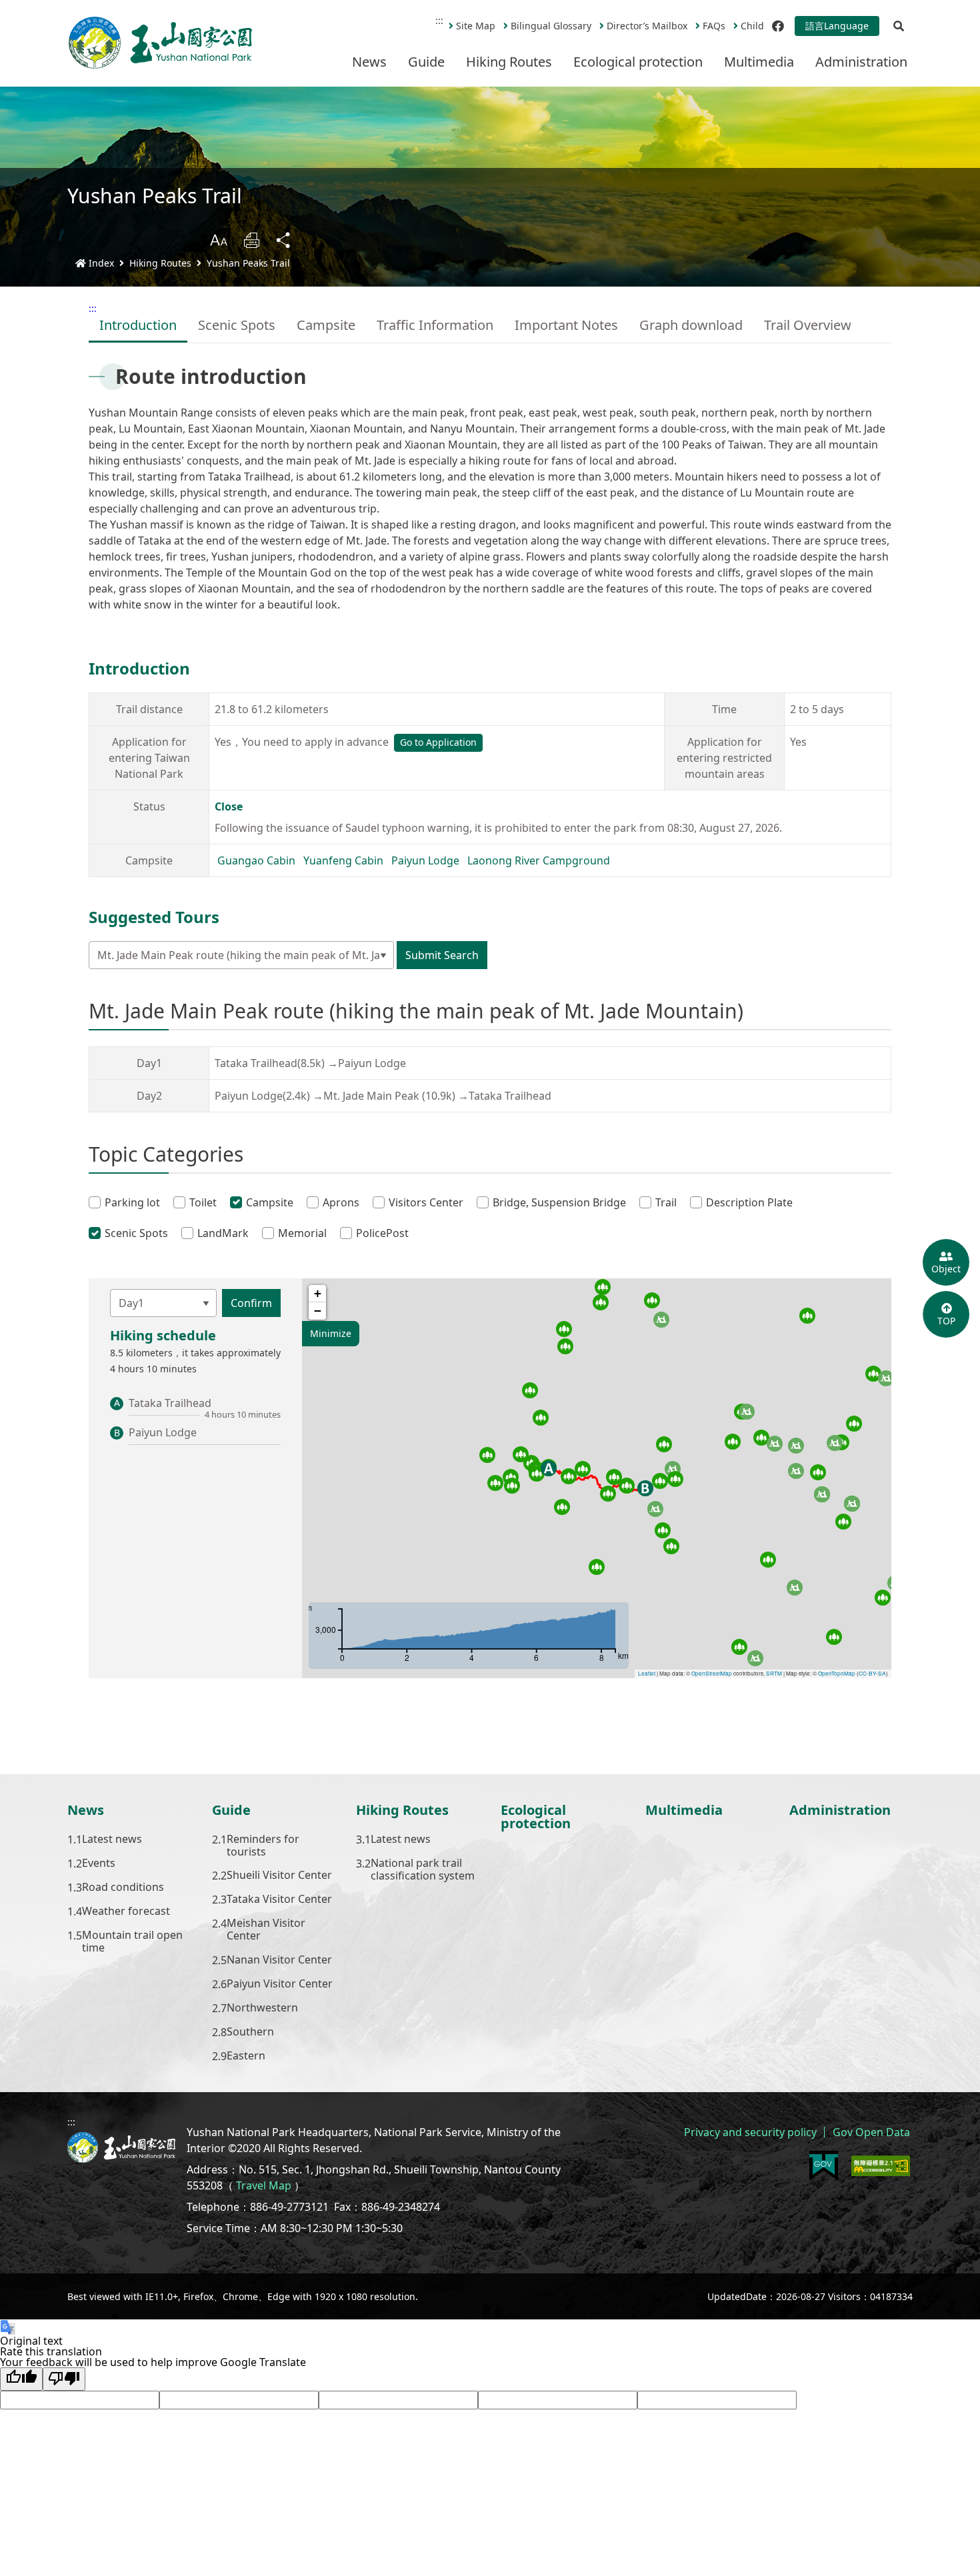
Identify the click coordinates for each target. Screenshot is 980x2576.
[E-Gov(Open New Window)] (824, 2166)
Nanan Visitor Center (279, 1960)
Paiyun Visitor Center (280, 1984)
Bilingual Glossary (551, 26)
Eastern (246, 2056)
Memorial (302, 1233)
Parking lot (132, 1202)
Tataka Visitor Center (279, 1900)
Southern (250, 2032)
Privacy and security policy (750, 2132)
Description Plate (749, 1202)
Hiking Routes (509, 62)
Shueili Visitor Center (279, 1876)
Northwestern (262, 2008)
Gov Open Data (871, 2132)
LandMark (223, 1233)
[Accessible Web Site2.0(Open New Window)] (881, 2166)
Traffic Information (435, 325)
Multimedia (759, 62)
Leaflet (647, 1673)
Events (99, 1864)
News (369, 62)
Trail (666, 1202)
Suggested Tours (154, 917)
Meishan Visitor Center (266, 1930)
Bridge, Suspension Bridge (559, 1202)
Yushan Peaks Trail (248, 263)
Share (284, 240)
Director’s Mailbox (647, 26)
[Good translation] (21, 2379)
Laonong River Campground (539, 860)
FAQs (714, 26)
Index (101, 263)
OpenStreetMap (712, 1673)
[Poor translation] (64, 2379)
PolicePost (382, 1233)
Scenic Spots (237, 325)
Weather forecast (126, 1912)
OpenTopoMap (837, 1673)
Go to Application (438, 742)
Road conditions (123, 1888)
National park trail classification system (423, 1870)
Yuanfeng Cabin (343, 860)
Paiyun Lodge (425, 860)
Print (251, 240)
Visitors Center (426, 1202)
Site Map (476, 26)
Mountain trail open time (132, 1941)
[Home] (161, 43)
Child (752, 26)
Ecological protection (638, 62)
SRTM (774, 1673)
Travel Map (264, 2185)
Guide (426, 62)
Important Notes (566, 325)
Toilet (203, 1202)
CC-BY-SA (872, 1673)
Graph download (691, 325)
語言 (837, 26)
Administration (861, 62)
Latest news (112, 1840)
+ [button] (318, 1293)
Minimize (331, 1333)
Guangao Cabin (256, 860)
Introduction (138, 325)
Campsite (326, 325)
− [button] (318, 1311)
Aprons (341, 1202)
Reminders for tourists (263, 1846)
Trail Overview (808, 325)
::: (439, 20)
